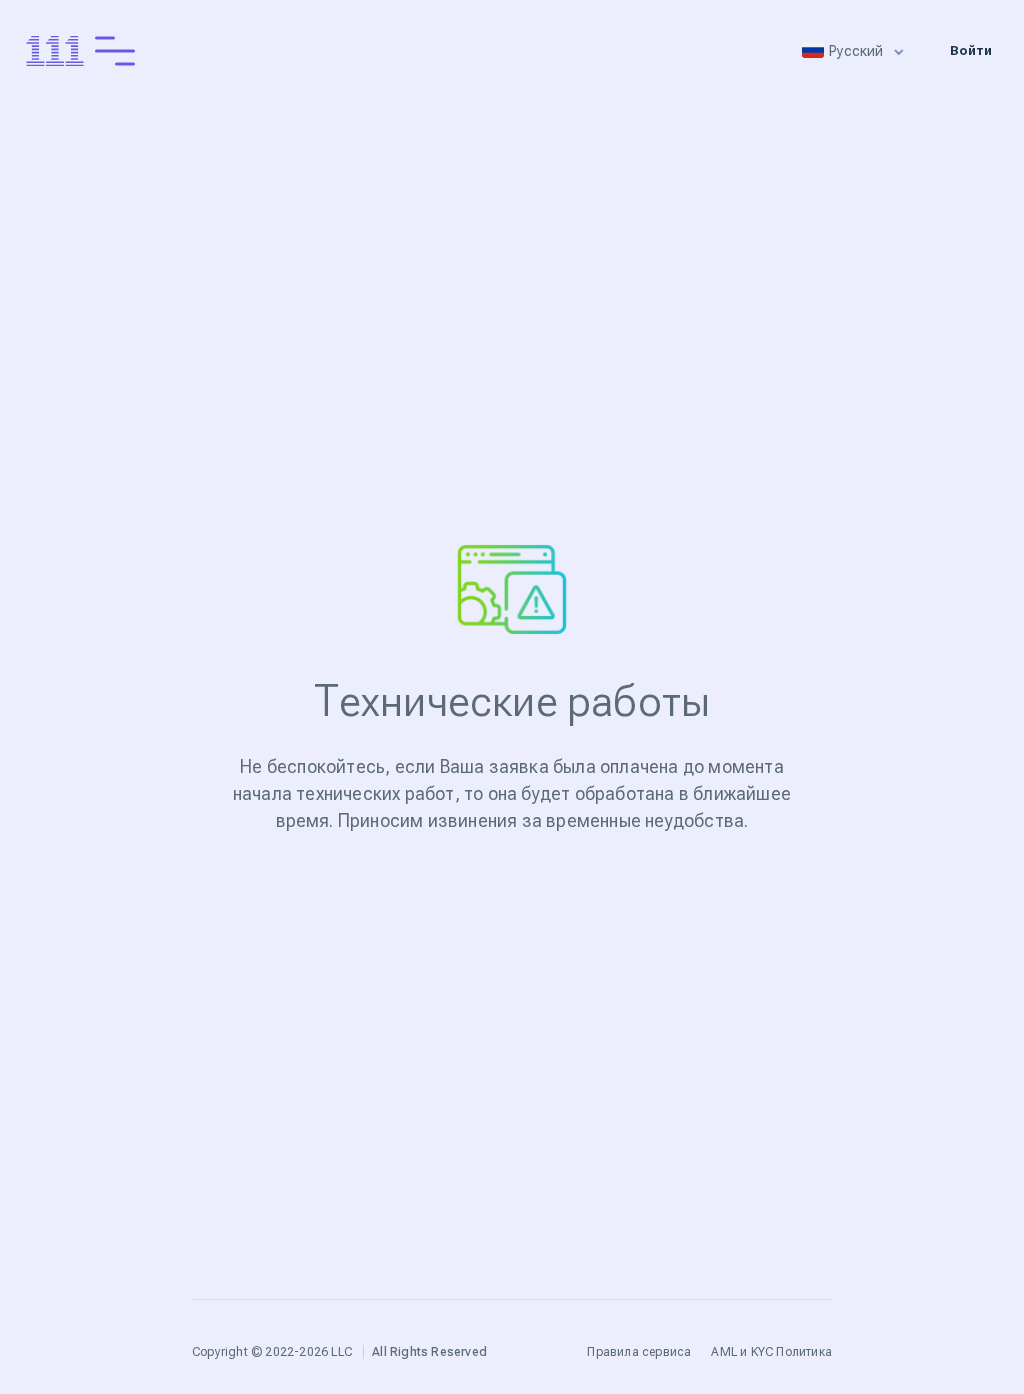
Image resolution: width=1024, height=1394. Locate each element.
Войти (971, 50)
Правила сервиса (639, 1352)
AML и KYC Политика (771, 1352)
